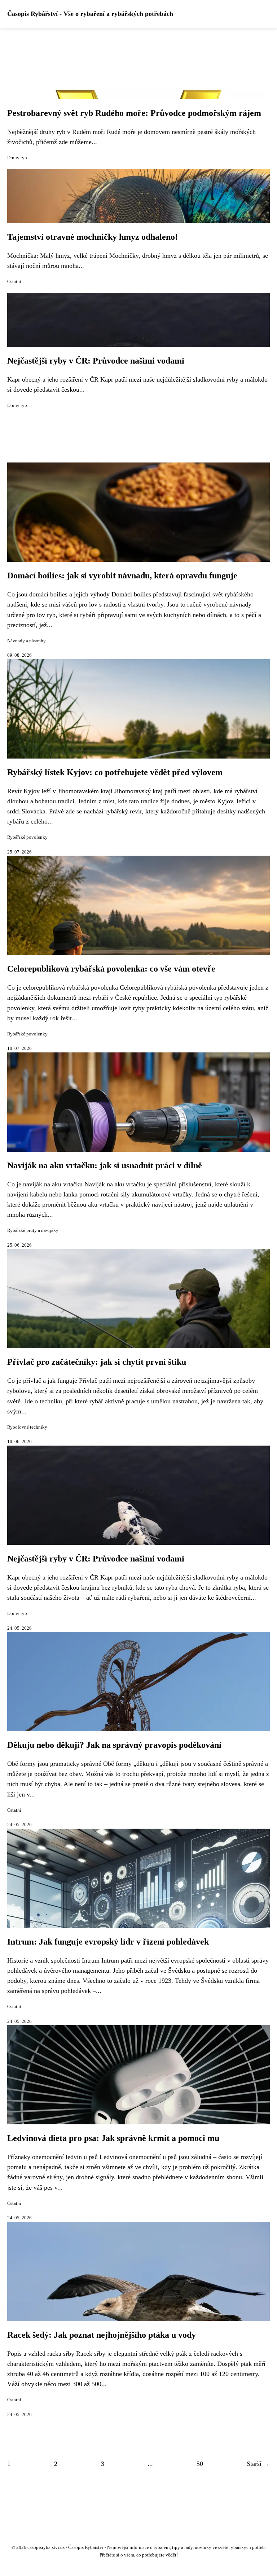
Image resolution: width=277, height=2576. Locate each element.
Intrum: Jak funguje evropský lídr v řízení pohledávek (108, 1942)
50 (200, 2464)
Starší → (258, 2464)
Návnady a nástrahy (27, 641)
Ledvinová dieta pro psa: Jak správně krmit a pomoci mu (113, 2138)
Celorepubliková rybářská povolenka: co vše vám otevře (111, 969)
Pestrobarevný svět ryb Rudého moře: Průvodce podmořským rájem (134, 113)
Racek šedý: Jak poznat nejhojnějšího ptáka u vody (102, 2335)
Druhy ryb (17, 158)
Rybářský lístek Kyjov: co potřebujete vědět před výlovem (115, 772)
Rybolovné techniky (27, 1427)
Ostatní (14, 282)
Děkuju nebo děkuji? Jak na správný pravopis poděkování (114, 1745)
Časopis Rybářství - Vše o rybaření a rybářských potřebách (90, 14)
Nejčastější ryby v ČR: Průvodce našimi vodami (96, 361)
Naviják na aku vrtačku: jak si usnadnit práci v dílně (105, 1165)
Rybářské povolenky (27, 837)
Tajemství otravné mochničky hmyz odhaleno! (93, 237)
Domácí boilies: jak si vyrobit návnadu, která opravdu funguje (122, 575)
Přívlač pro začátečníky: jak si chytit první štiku (97, 1362)
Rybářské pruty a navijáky (33, 1230)
